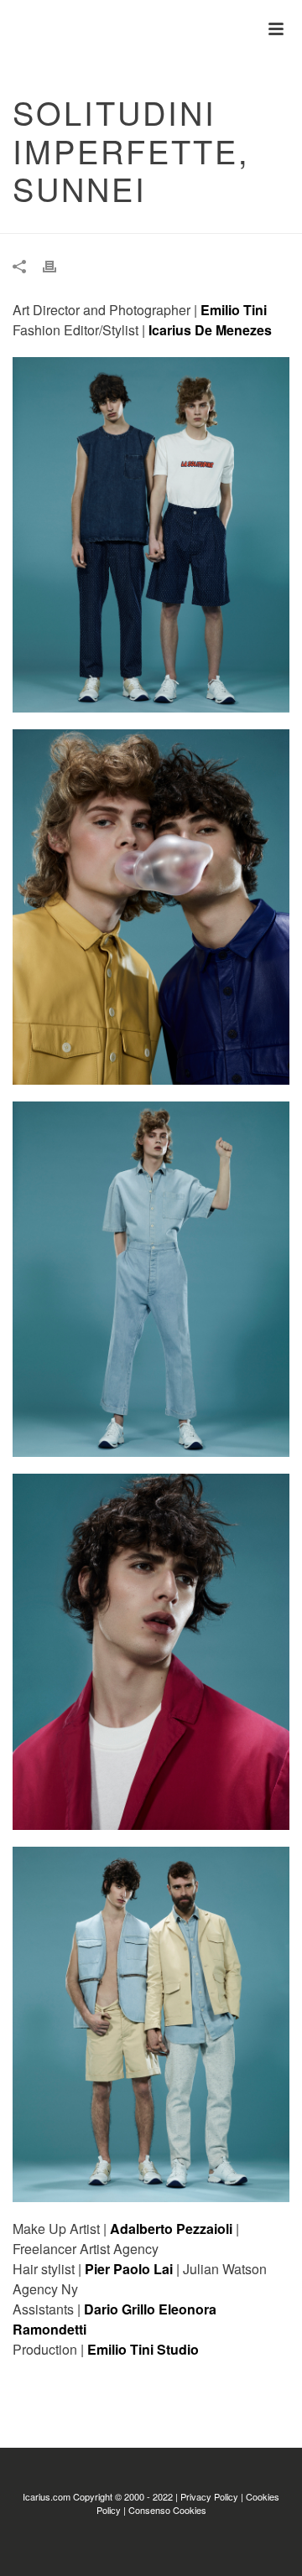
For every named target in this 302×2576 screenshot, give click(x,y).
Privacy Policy (209, 2496)
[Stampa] (58, 265)
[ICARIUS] (8, 29)
